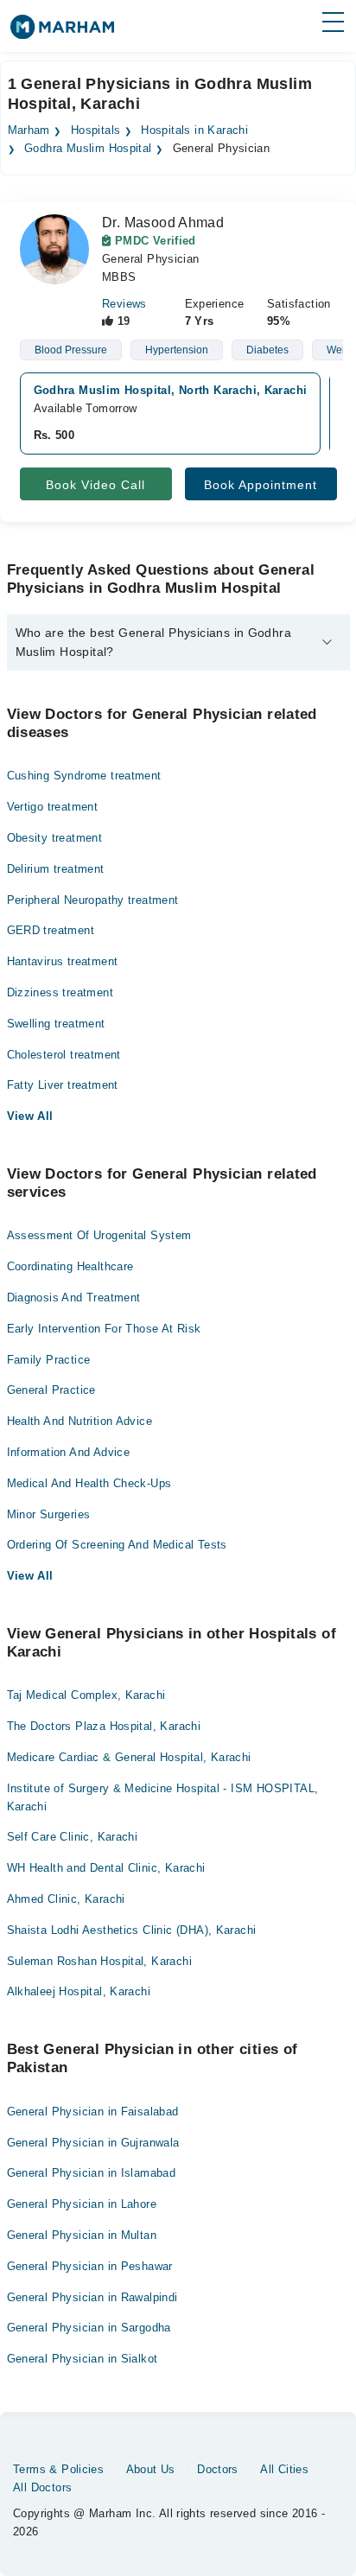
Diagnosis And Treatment (74, 1298)
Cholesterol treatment (64, 1055)
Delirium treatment (56, 869)
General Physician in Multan (82, 2235)
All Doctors (42, 2487)
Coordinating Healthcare (70, 1266)
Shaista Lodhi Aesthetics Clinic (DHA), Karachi (132, 1930)
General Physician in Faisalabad (93, 2112)
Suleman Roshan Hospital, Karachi (99, 1961)
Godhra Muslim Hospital (88, 149)
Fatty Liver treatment (63, 1085)
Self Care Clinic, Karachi (73, 1837)
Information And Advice (69, 1452)
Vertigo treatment (53, 807)
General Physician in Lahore (82, 2204)
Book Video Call (95, 485)
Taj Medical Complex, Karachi (86, 1695)
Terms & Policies (58, 2469)
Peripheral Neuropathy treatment (93, 900)
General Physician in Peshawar (90, 2266)
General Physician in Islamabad (92, 2173)
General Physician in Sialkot (83, 2359)
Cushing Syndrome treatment (84, 776)
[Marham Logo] (62, 32)
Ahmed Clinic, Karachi (66, 1899)
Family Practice (49, 1360)
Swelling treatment (56, 1024)
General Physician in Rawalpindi (92, 2297)
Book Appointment (261, 485)
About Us (151, 2469)
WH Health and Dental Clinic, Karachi (106, 1868)
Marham (29, 130)
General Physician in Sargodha (89, 2328)
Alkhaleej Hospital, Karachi (79, 1991)
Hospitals (96, 130)
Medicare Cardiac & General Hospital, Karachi (129, 1757)
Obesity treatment (55, 838)
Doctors (218, 2469)
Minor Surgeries (49, 1514)
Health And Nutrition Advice (80, 1421)
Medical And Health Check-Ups (89, 1483)
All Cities (284, 2469)
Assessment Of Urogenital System (99, 1235)
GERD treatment (51, 930)
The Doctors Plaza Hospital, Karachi (104, 1726)
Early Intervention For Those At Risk (104, 1329)
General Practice (51, 1390)
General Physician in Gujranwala (93, 2143)
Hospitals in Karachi (194, 130)
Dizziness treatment (60, 992)
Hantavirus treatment (63, 961)
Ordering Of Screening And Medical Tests (117, 1545)
